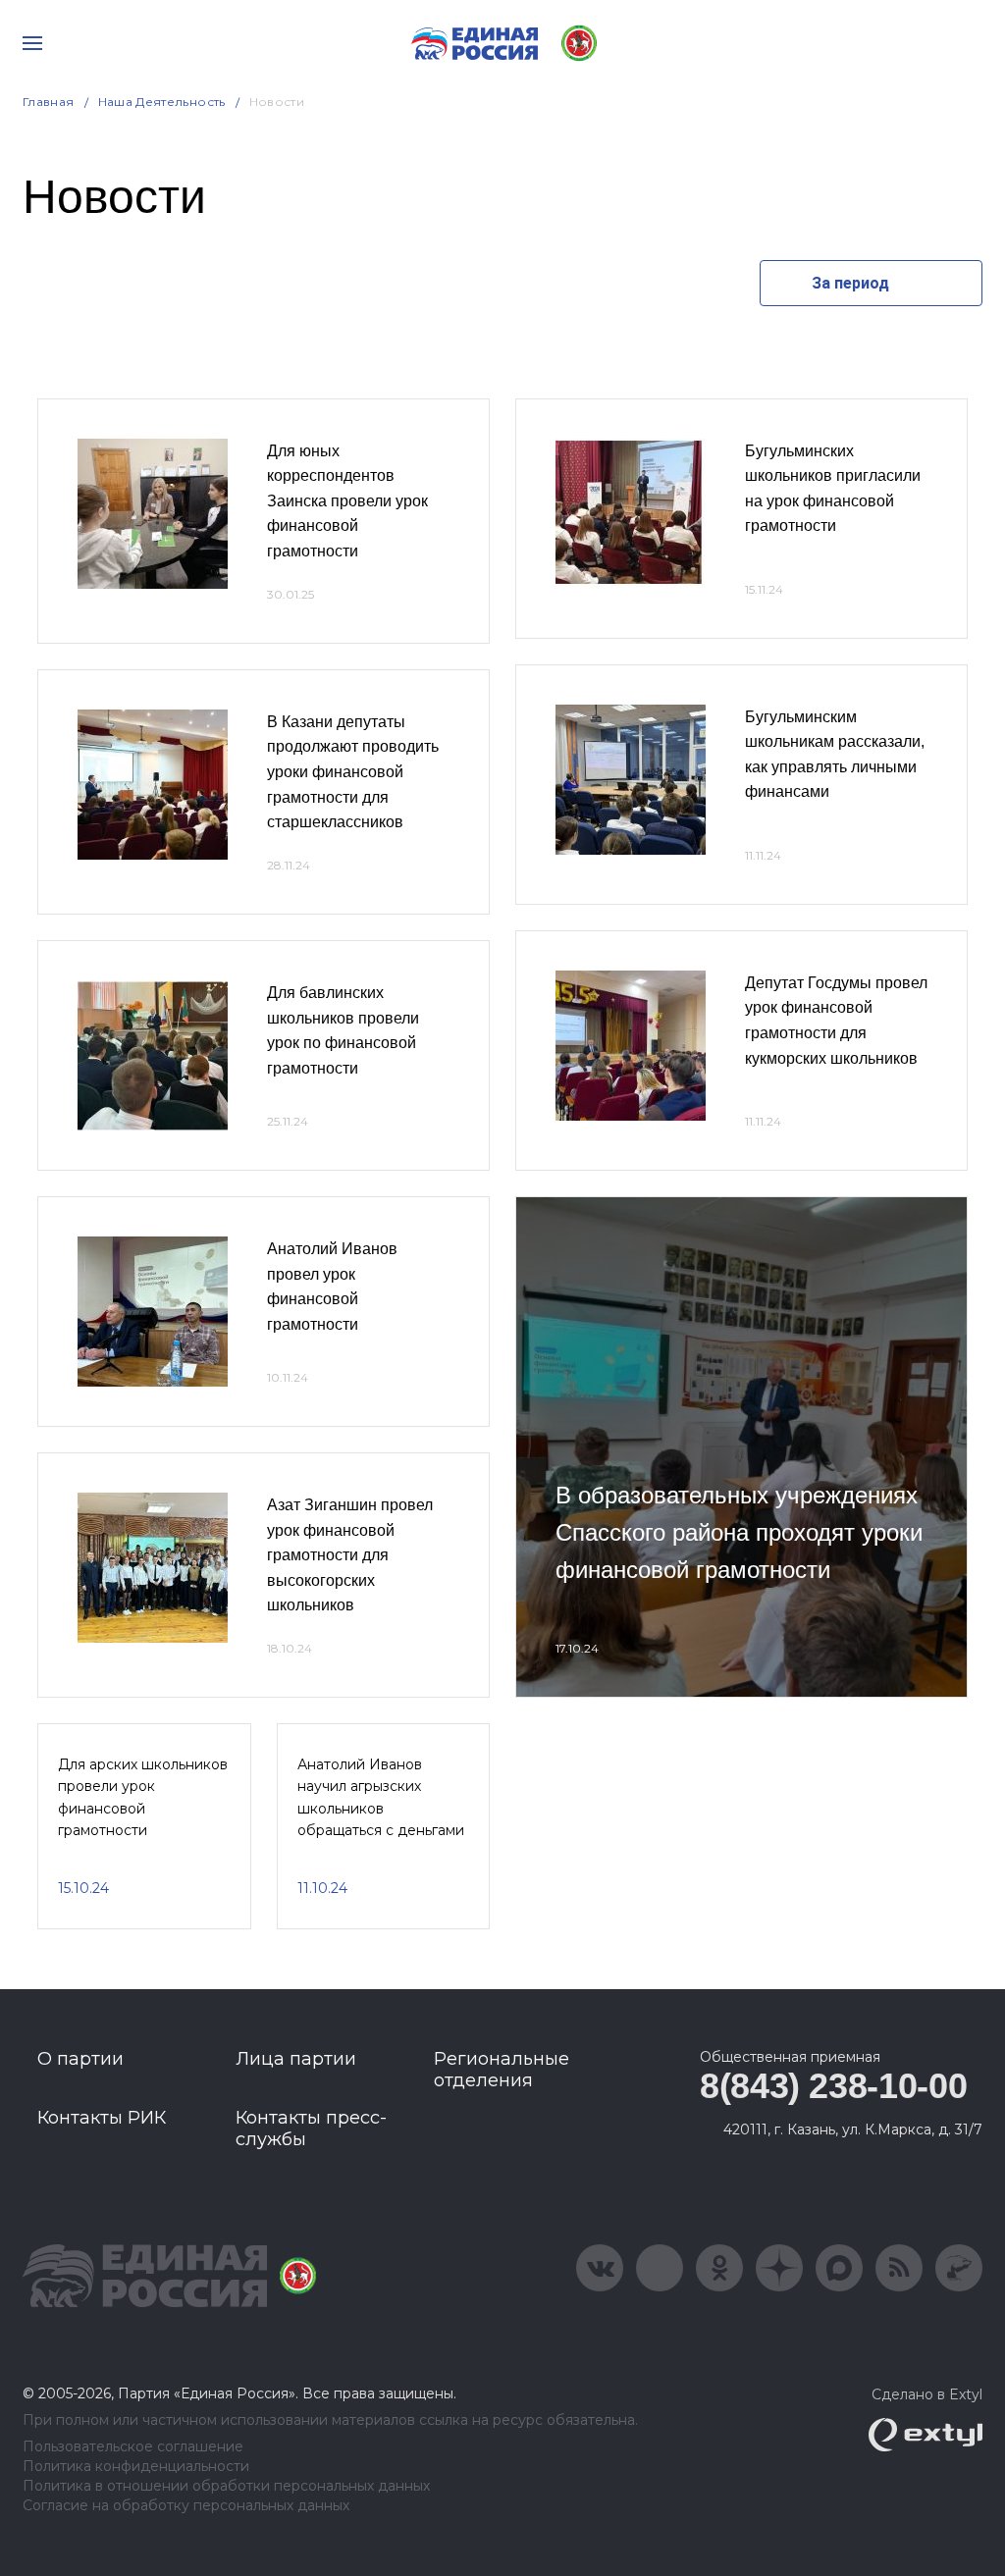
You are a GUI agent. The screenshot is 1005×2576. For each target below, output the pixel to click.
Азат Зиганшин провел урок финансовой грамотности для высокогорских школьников (350, 1555)
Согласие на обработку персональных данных (186, 2506)
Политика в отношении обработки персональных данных (226, 2486)
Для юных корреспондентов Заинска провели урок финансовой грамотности (347, 501)
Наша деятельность (162, 102)
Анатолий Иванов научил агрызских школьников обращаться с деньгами (381, 1797)
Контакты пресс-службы (311, 2129)
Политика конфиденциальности (136, 2467)
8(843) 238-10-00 (833, 2086)
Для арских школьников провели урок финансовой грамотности (143, 1797)
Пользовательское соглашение (133, 2447)
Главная (49, 102)
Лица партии (296, 2059)
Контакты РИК (102, 2118)
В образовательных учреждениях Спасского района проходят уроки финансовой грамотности (739, 1533)
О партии (80, 2059)
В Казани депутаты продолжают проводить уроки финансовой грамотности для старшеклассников (353, 772)
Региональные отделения (502, 2070)
